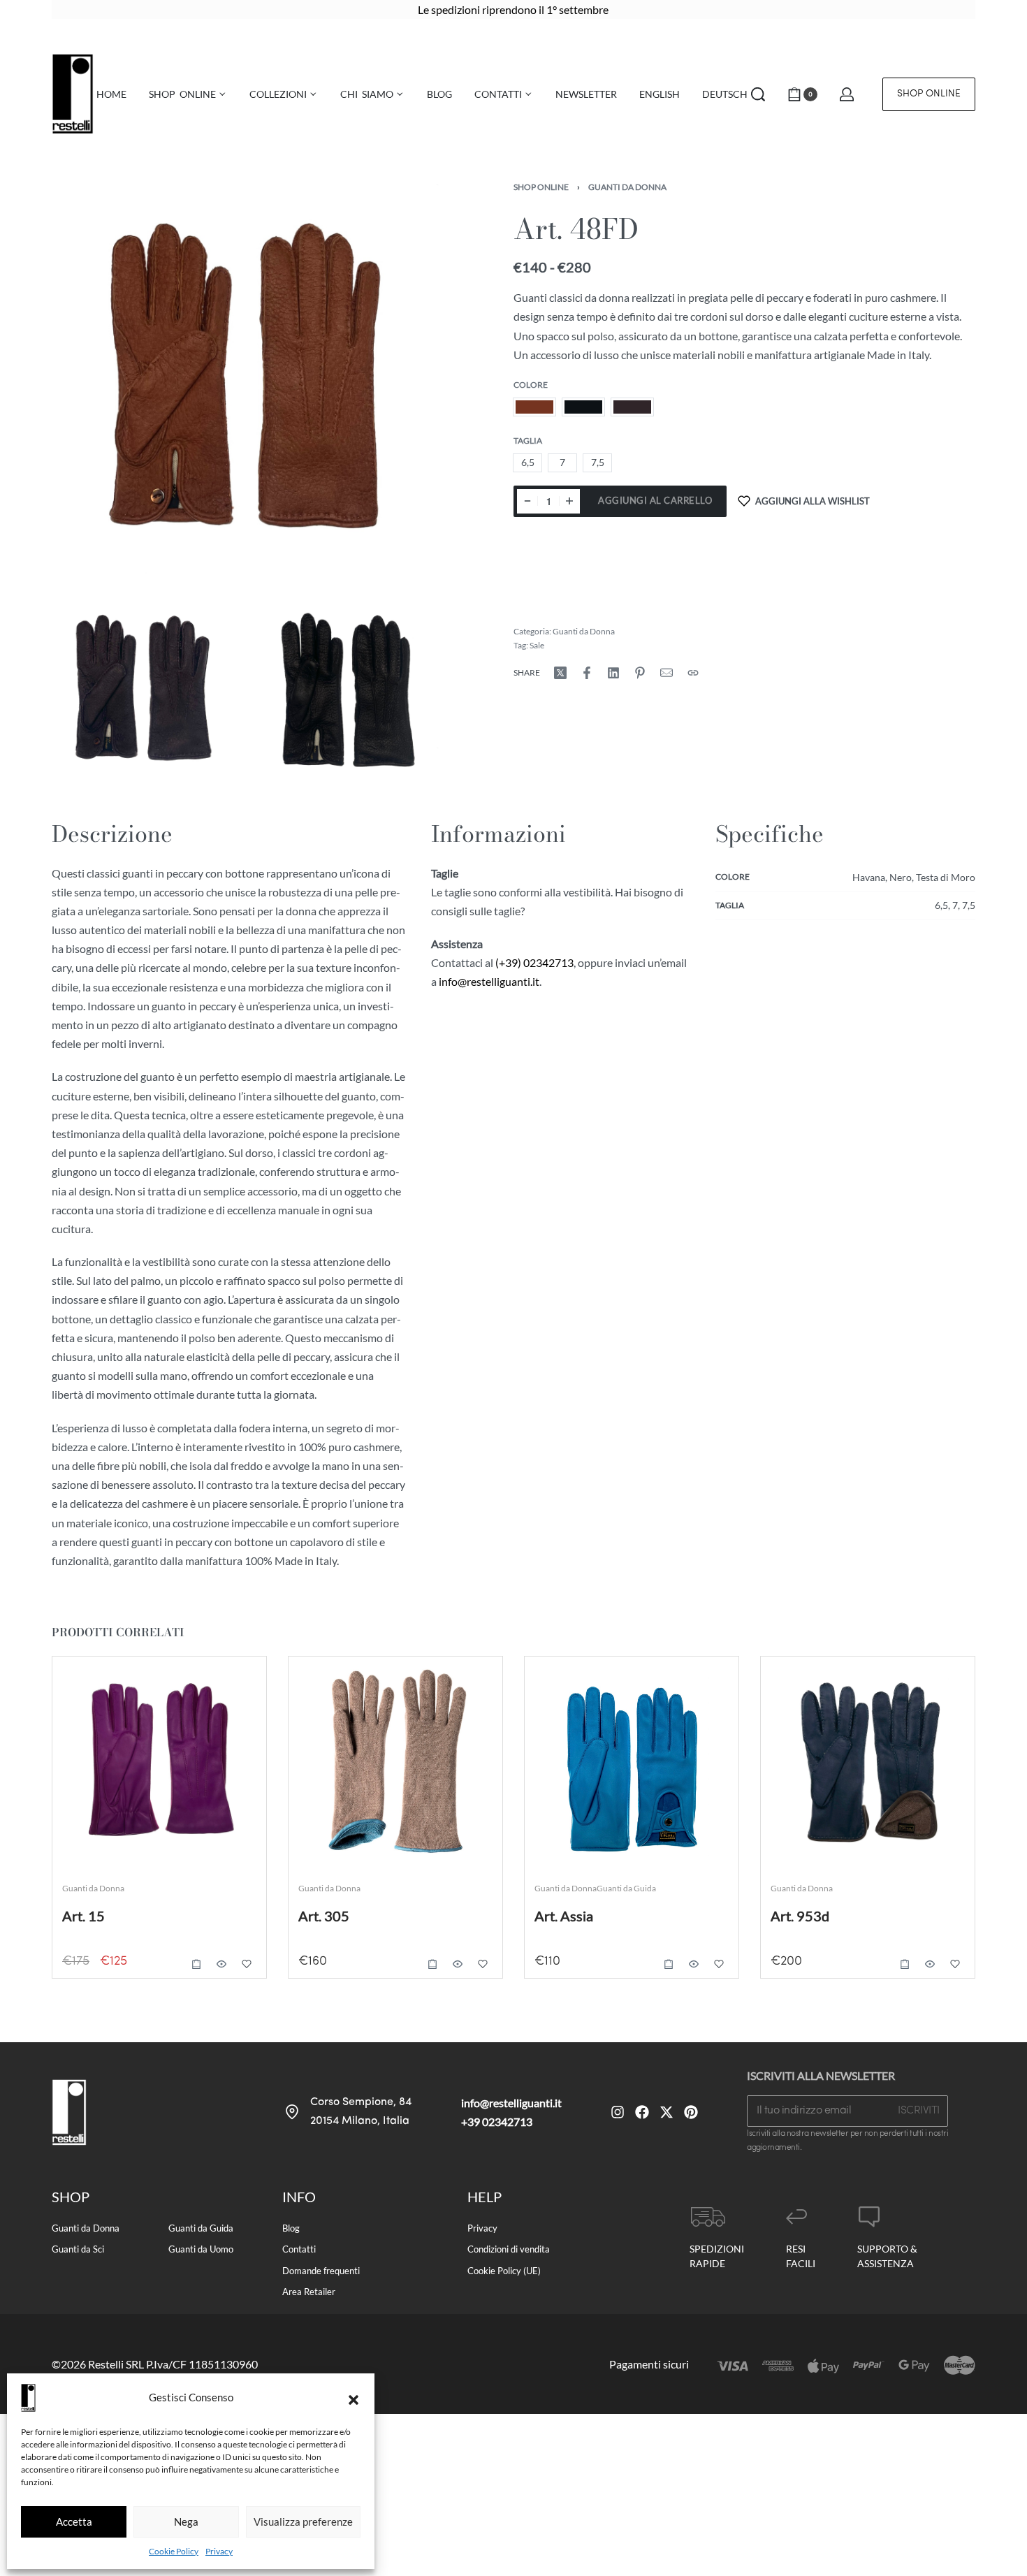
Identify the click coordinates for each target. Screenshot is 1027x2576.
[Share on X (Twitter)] (560, 673)
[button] (354, 2398)
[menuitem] (660, 94)
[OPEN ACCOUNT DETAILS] (847, 94)
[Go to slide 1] (343, 1687)
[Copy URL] (693, 673)
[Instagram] (618, 2112)
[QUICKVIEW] (221, 1964)
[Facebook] (642, 2112)
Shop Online (541, 187)
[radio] (534, 407)
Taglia (528, 441)
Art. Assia (564, 1916)
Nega (186, 2522)
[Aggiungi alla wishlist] (247, 1964)
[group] (395, 1763)
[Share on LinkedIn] (613, 673)
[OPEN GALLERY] (250, 382)
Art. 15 (83, 1916)
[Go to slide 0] (322, 1687)
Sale (537, 645)
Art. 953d (800, 1916)
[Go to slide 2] (363, 1687)
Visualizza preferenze (303, 2522)
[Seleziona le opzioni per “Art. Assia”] (669, 1964)
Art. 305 (324, 1916)
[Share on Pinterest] (640, 673)
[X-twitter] (667, 2112)
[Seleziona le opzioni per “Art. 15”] (196, 1964)
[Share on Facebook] (587, 673)
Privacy (219, 2551)
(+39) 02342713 (534, 962)
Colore (531, 385)
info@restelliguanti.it (489, 981)
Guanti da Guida (626, 1888)
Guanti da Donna (627, 187)
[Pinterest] (691, 2112)
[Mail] (667, 673)
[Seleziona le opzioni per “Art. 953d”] (905, 1964)
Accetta (74, 2522)
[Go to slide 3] (383, 1687)
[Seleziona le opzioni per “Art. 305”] (432, 1964)
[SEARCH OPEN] (758, 94)
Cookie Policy (174, 2551)
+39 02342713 (497, 2122)
